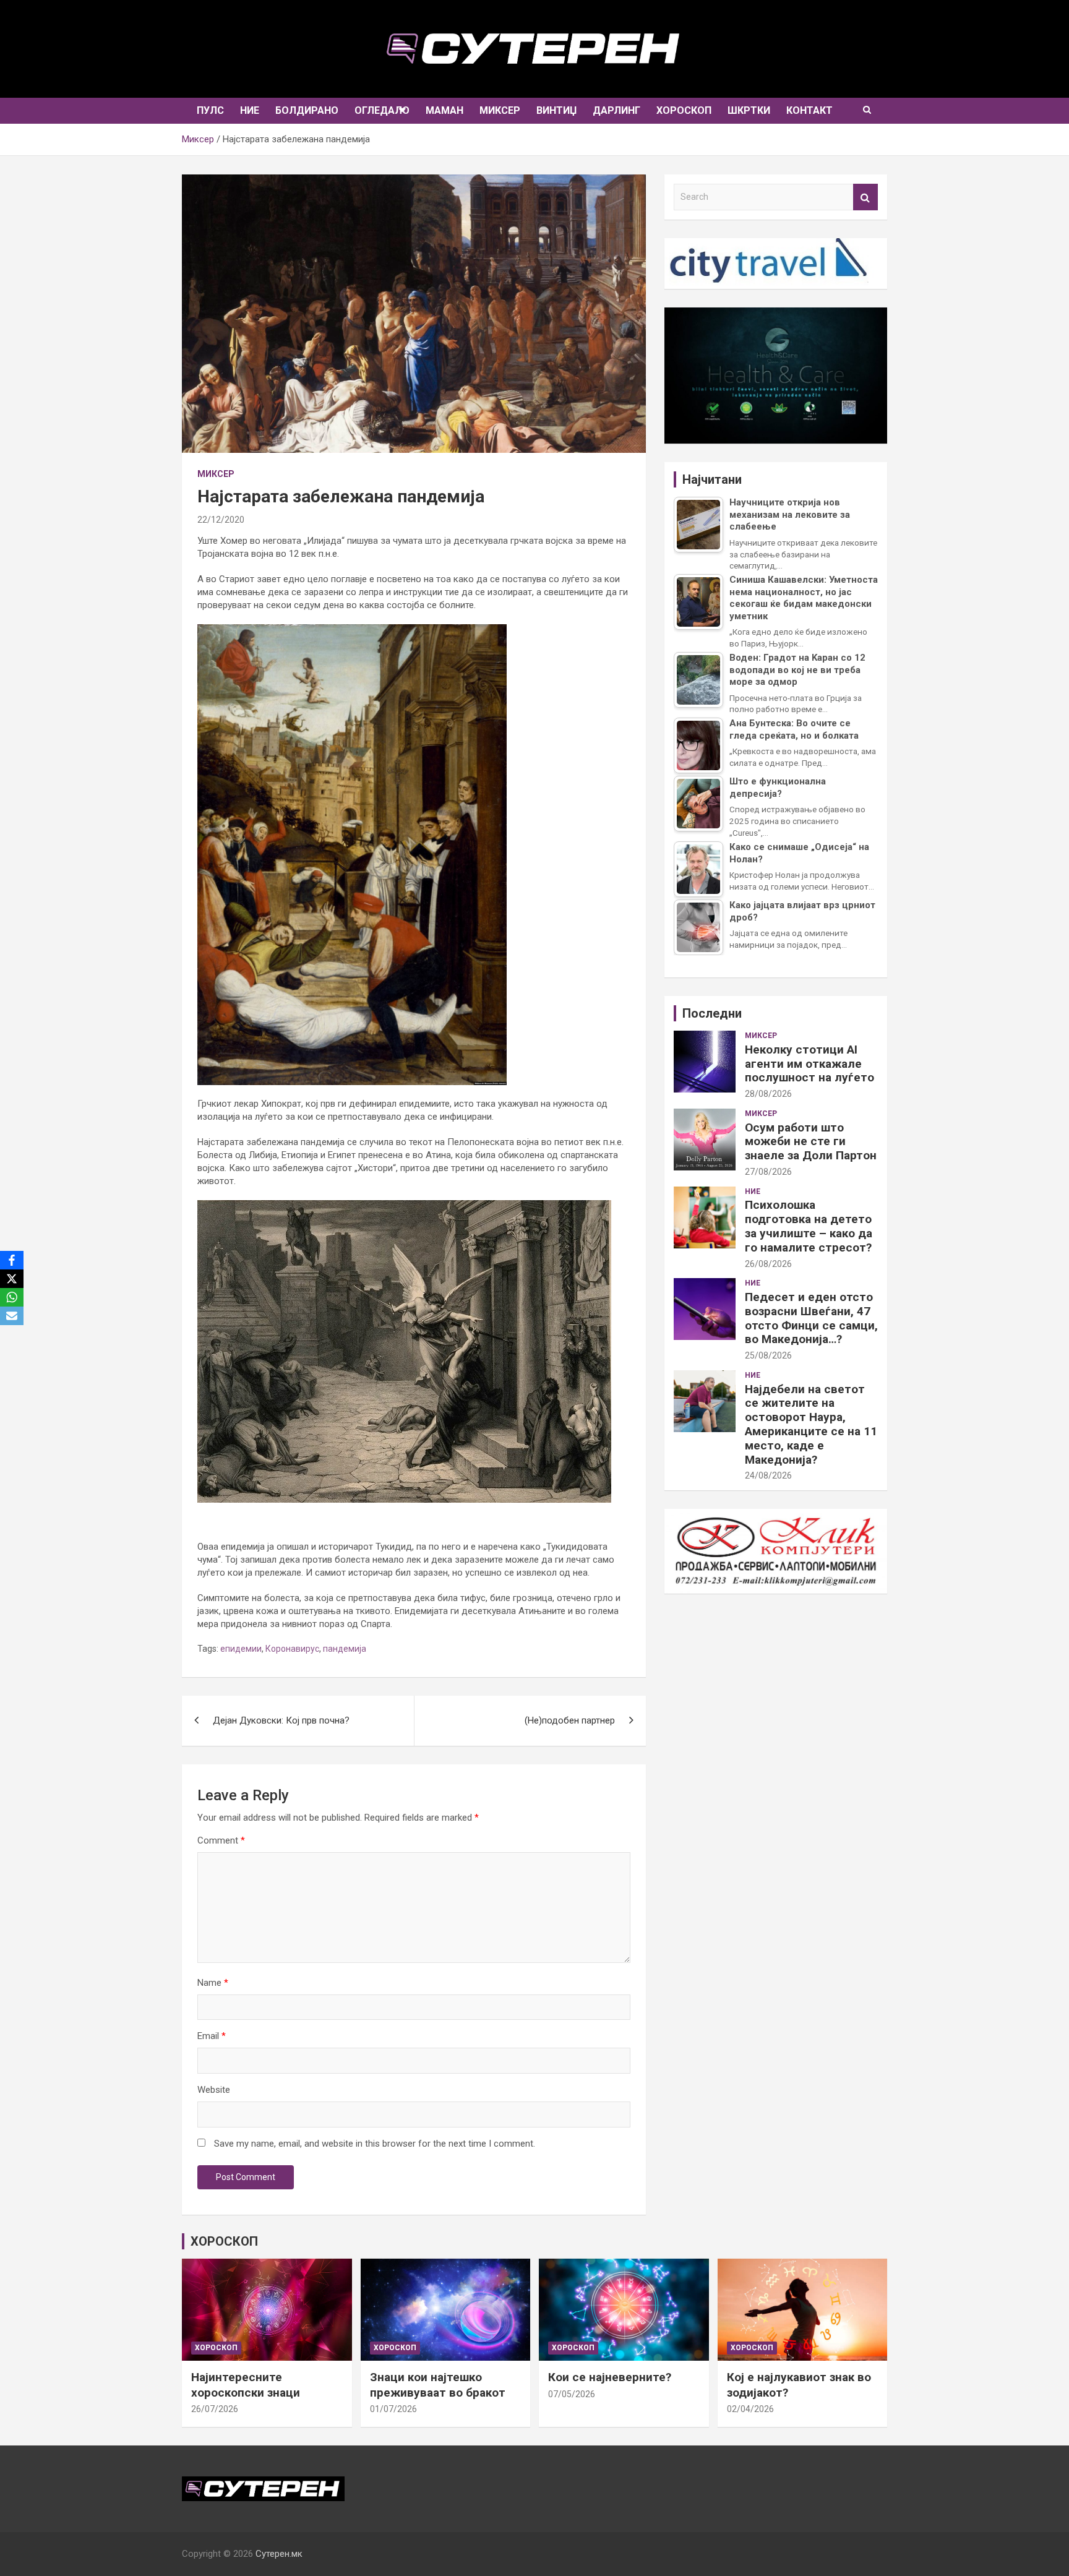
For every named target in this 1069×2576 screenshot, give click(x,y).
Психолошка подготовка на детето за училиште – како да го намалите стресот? (809, 1226)
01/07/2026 (393, 2409)
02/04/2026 (750, 2409)
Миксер (500, 110)
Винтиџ (556, 110)
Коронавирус (292, 1649)
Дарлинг (616, 110)
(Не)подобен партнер (570, 1720)
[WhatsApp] (12, 1297)
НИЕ (250, 110)
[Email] (12, 1316)
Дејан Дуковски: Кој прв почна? (281, 1720)
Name (213, 1983)
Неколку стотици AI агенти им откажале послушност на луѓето (809, 1064)
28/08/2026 (768, 1094)
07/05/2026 (572, 2394)
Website (214, 2090)
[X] (12, 1279)
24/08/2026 (768, 1475)
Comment (221, 1840)
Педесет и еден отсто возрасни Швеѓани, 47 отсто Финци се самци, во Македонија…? (811, 1318)
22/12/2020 (221, 520)
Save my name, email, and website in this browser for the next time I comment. (375, 2144)
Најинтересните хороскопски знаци (246, 2385)
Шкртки (749, 110)
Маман (444, 110)
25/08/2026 (768, 1355)
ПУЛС (210, 110)
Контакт (809, 110)
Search (865, 197)
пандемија (345, 1649)
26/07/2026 (215, 2409)
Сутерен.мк (279, 2554)
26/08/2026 (768, 1264)
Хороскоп (684, 110)
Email (212, 2036)
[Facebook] (12, 1260)
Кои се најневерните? (610, 2377)
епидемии (241, 1649)
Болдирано (307, 110)
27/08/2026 (768, 1172)
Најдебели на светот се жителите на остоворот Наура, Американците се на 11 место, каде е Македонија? (811, 1424)
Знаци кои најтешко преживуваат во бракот (438, 2385)
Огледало (382, 110)
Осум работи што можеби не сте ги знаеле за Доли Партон (811, 1142)
